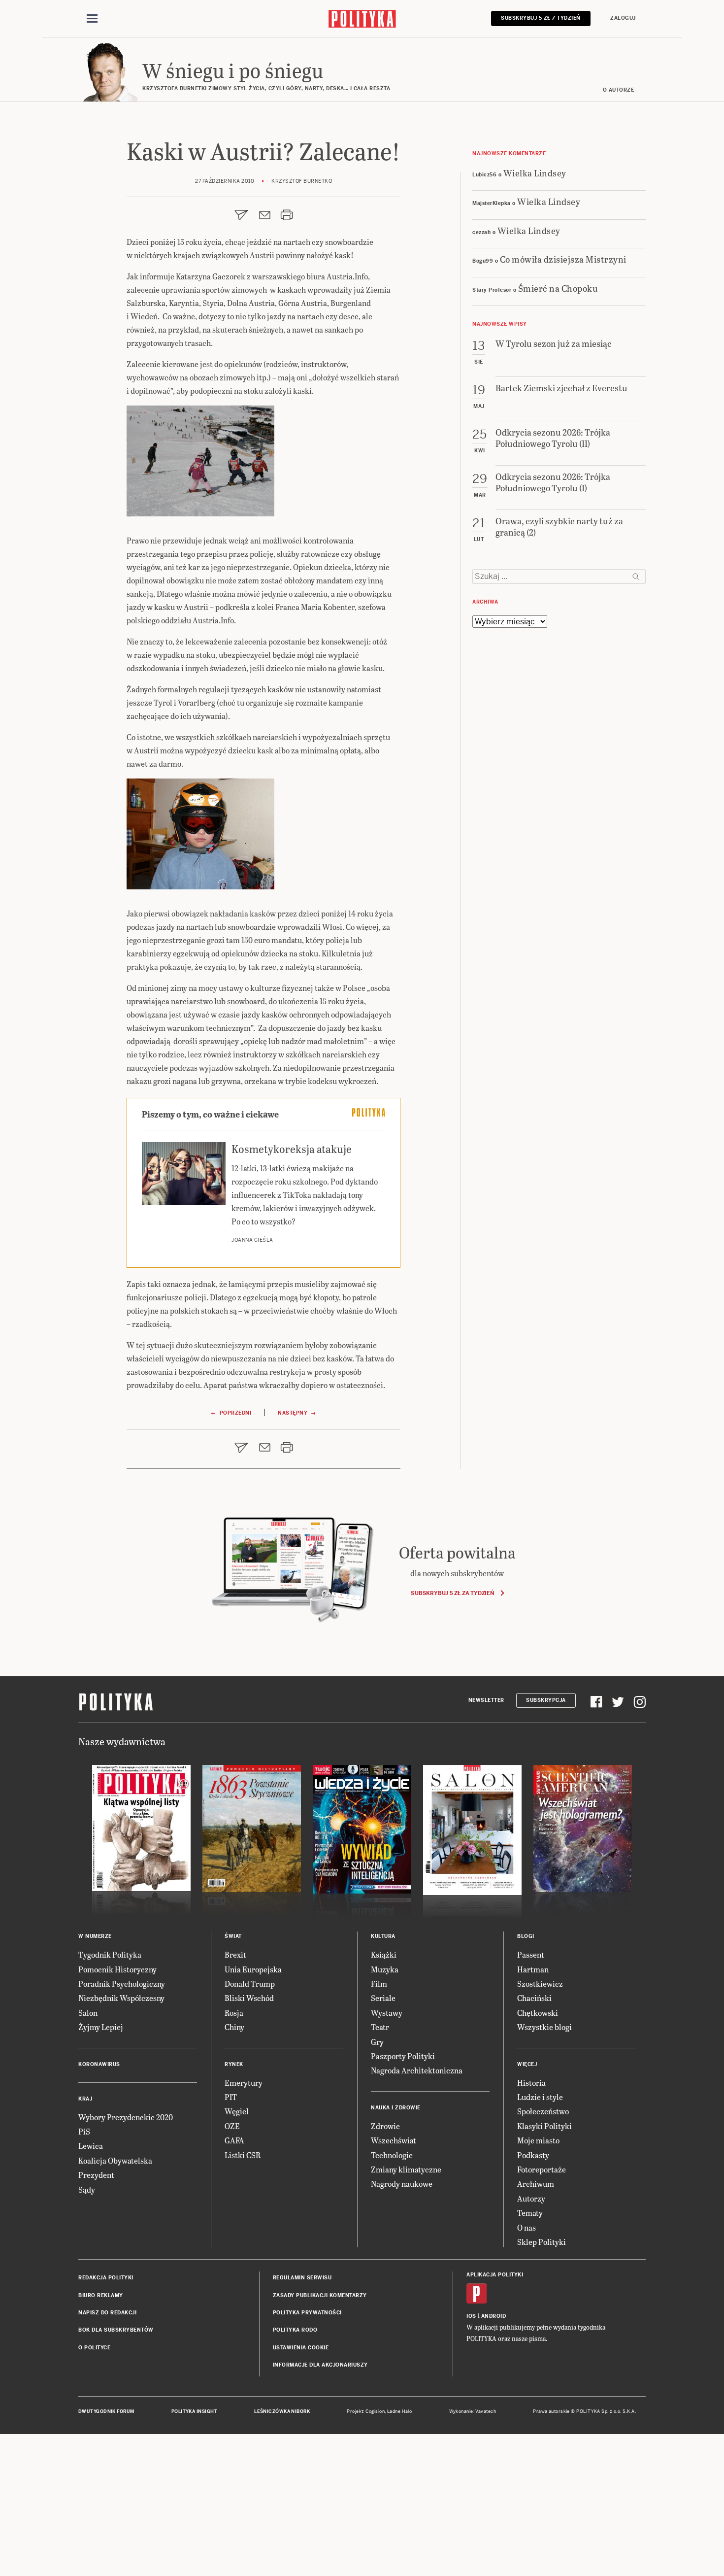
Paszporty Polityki (403, 2056)
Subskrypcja (546, 1700)
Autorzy (531, 2198)
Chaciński (534, 1998)
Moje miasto (538, 2140)
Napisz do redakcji (107, 2313)
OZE (232, 2126)
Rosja (234, 2013)
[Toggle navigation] (92, 19)
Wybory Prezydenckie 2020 (126, 2117)
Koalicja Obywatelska (115, 2160)
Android (494, 2316)
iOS (471, 2316)
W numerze (95, 1936)
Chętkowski (538, 2013)
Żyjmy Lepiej (101, 2027)
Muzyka (385, 1969)
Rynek (234, 2064)
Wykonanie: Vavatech (473, 2411)
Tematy (530, 2213)
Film (379, 1983)
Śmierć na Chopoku (558, 288)
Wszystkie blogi (544, 2027)
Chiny (234, 2027)
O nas (527, 2227)
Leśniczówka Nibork (282, 2411)
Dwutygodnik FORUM (106, 2411)
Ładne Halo (400, 2411)
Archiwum (536, 2184)
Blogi (526, 1936)
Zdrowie (385, 2126)
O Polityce (94, 2348)
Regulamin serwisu (302, 2278)
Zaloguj (623, 18)
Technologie (392, 2155)
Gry (377, 2042)
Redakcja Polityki (106, 2278)
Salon (88, 2013)
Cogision (375, 2411)
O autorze (619, 90)
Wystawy (387, 2013)
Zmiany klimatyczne (406, 2169)
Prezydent (96, 2175)
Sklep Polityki (542, 2242)
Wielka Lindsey (535, 173)
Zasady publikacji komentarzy (320, 2295)
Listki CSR (243, 2155)
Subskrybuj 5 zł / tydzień (541, 18)
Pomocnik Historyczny (117, 1969)
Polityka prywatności (307, 2313)
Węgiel (237, 2111)
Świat (233, 1936)
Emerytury (244, 2083)
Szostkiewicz (540, 1983)
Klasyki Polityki (544, 2126)
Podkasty (533, 2155)
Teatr (380, 2027)
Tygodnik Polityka (110, 1954)
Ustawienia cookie (301, 2348)
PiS (84, 2131)
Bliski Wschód (249, 1998)
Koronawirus (99, 2064)
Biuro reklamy (101, 2295)
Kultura (383, 1936)
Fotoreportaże (542, 2169)
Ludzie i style (540, 2097)
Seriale (383, 1998)
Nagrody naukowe (402, 2184)
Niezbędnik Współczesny (121, 1998)
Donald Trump (250, 1983)
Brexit (235, 1954)
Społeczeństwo (543, 2111)
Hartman (533, 1969)
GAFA (234, 2140)
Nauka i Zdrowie (396, 2108)
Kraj (85, 2099)
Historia (531, 2083)
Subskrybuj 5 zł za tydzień (452, 1593)
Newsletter (486, 1700)
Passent (531, 1954)
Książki (384, 1954)
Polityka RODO (295, 2330)
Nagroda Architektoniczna (417, 2070)
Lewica (91, 2146)
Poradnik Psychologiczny (122, 1983)
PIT (231, 2097)
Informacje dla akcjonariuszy (320, 2365)
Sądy (87, 2189)
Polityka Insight (194, 2411)
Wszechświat (394, 2140)
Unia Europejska (253, 1969)
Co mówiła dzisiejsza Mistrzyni (563, 259)
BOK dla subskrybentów (116, 2330)
